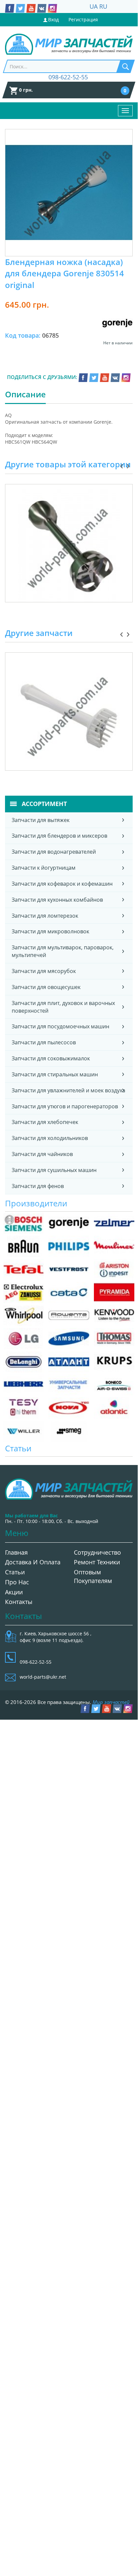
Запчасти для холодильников (50, 1138)
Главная (16, 1552)
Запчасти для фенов (38, 1186)
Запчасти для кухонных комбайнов (57, 900)
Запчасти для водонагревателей (54, 852)
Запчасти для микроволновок (50, 931)
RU (103, 6)
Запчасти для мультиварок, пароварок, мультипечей (63, 951)
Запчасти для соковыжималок (51, 1058)
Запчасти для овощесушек (46, 987)
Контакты (19, 1602)
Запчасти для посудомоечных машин (60, 1026)
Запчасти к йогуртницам (44, 868)
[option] (69, 551)
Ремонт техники (97, 1562)
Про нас (17, 1582)
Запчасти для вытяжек (41, 820)
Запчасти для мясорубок (44, 971)
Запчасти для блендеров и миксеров (59, 836)
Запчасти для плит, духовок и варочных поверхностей (63, 1007)
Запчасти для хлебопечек (45, 1122)
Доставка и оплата (33, 1562)
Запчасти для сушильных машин (54, 1170)
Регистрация (83, 19)
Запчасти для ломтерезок (45, 916)
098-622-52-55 (68, 77)
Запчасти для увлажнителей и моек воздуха (68, 1090)
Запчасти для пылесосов (44, 1042)
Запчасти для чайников (42, 1154)
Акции (14, 1592)
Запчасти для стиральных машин (55, 1074)
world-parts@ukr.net (43, 1677)
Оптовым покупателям (93, 1576)
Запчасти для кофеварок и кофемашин (62, 884)
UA (94, 6)
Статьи (15, 1572)
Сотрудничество (97, 1552)
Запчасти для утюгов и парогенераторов (65, 1106)
